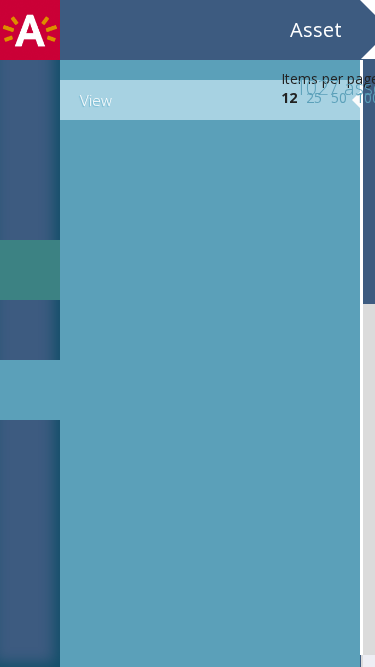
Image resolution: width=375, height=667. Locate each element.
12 (289, 97)
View (96, 100)
